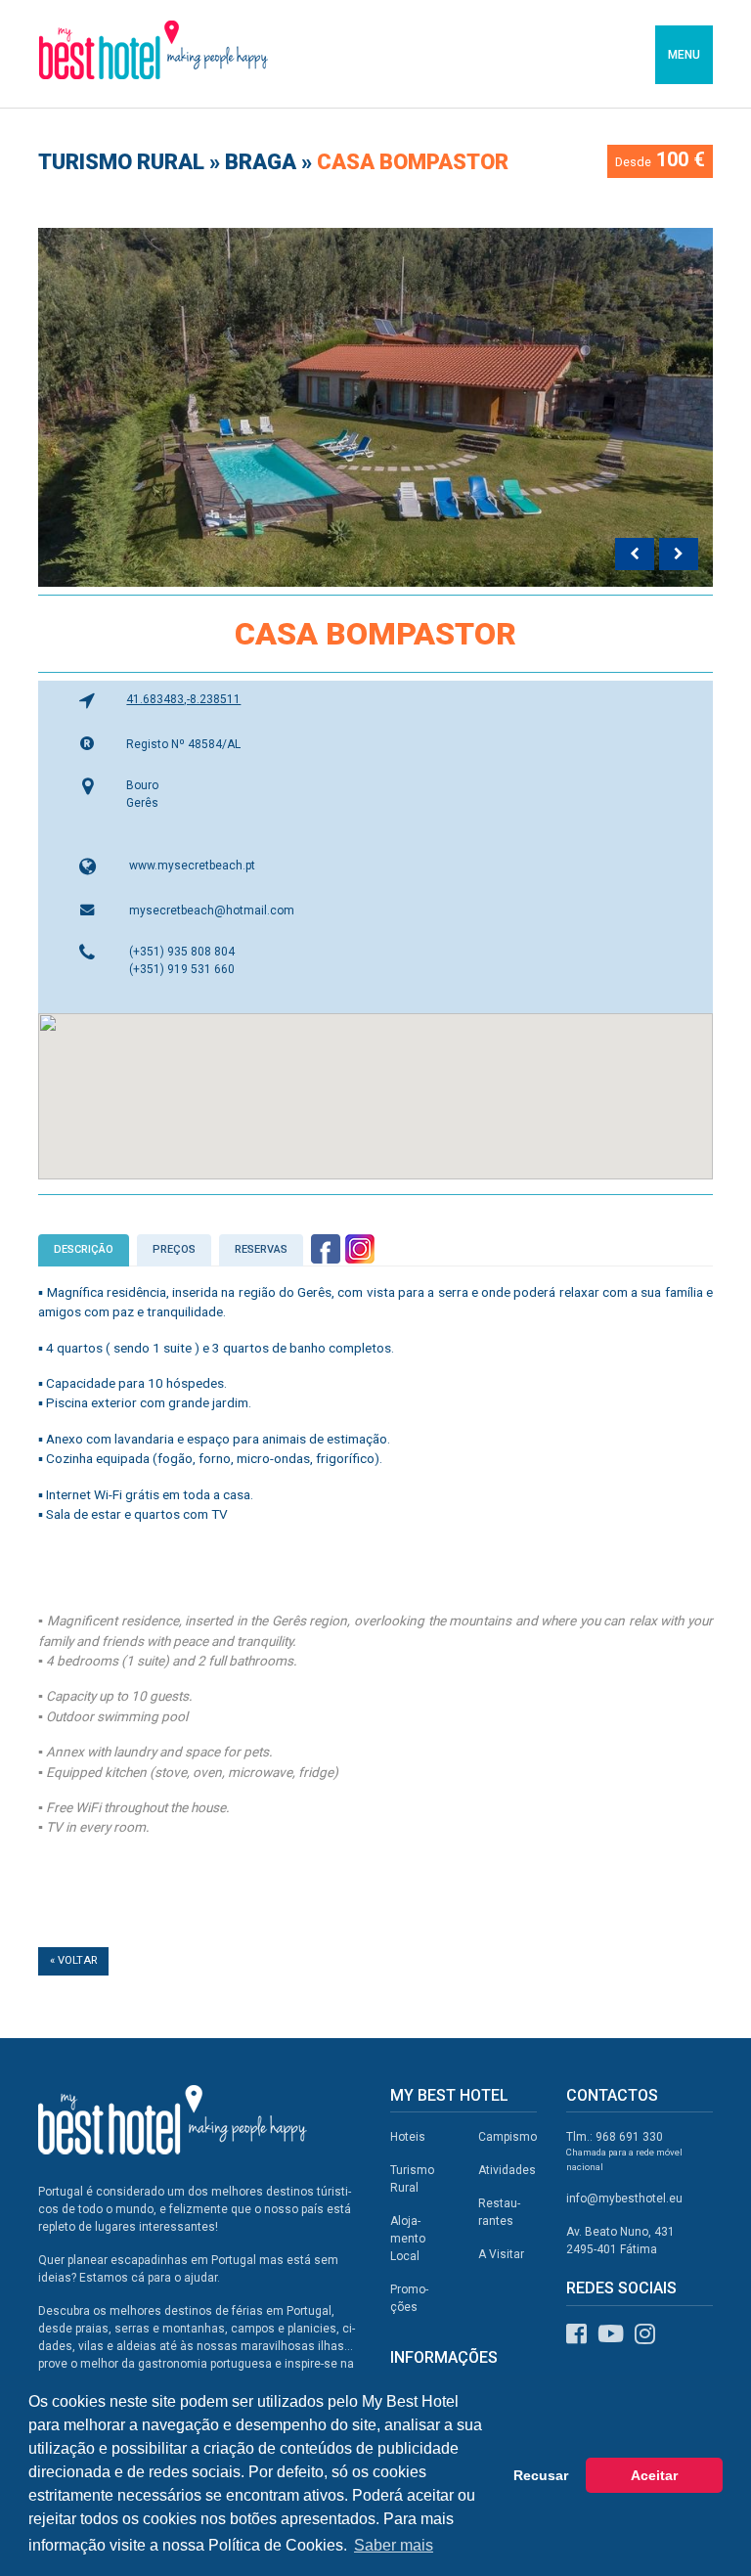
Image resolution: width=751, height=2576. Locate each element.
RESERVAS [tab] (261, 1249)
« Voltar (73, 1960)
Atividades (507, 2170)
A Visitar (501, 2254)
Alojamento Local (408, 2239)
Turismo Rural (124, 162)
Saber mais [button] (394, 2545)
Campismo (508, 2137)
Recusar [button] (541, 2475)
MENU (684, 55)
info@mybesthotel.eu (624, 2198)
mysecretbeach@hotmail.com (212, 910)
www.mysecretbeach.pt (192, 866)
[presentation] (635, 555)
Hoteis (408, 2137)
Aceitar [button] (654, 2475)
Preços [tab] (174, 1249)
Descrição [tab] (84, 1249)
